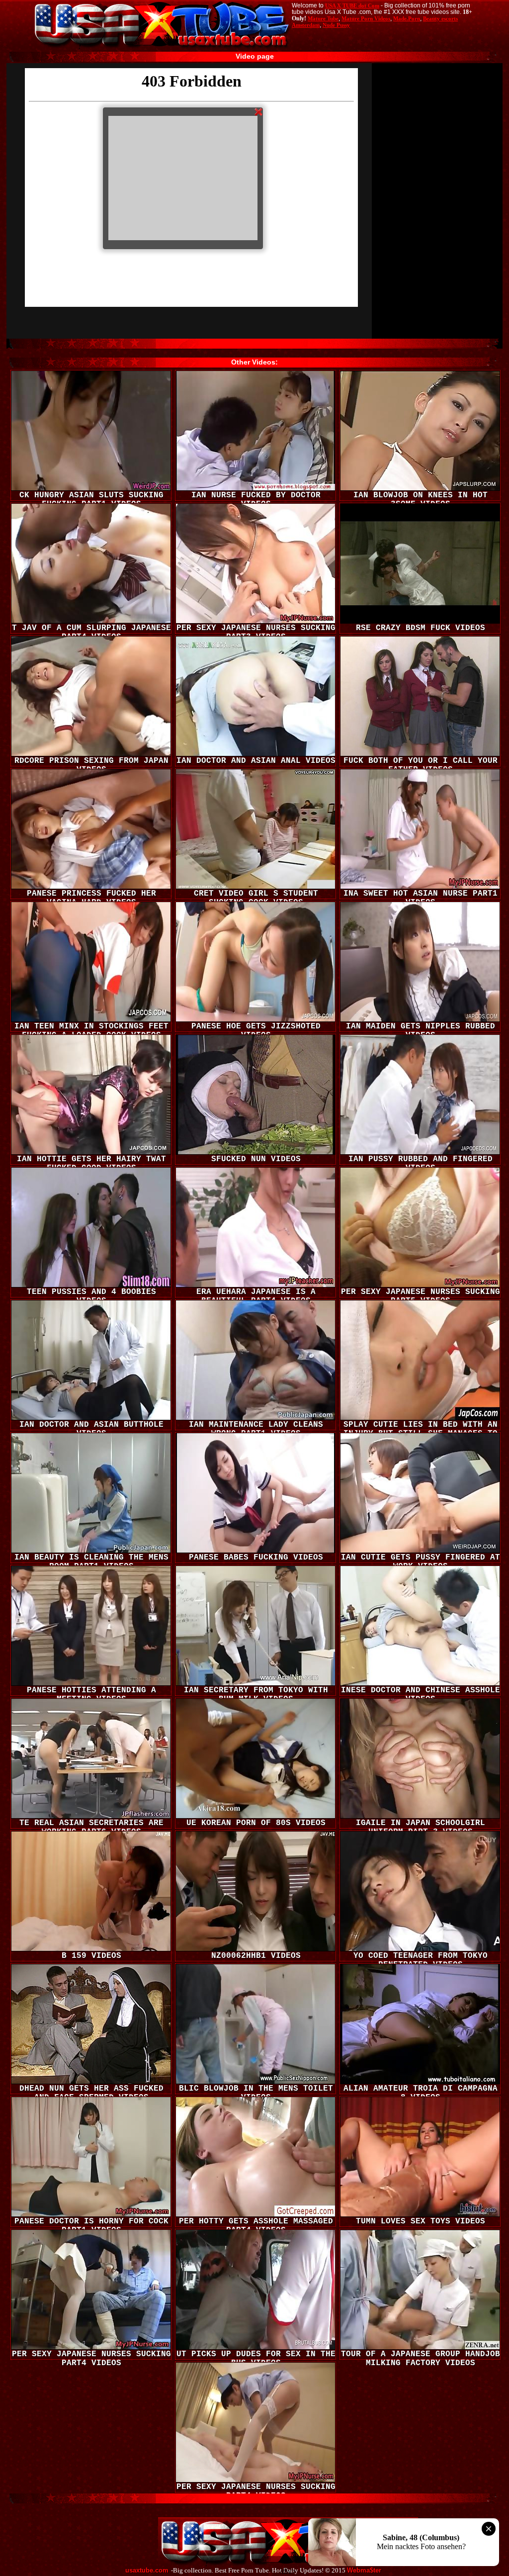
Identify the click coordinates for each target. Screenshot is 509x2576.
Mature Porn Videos (366, 18)
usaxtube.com (147, 2571)
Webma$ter (364, 2571)
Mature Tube (323, 18)
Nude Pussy (336, 25)
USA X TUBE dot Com (352, 5)
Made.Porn (407, 18)
